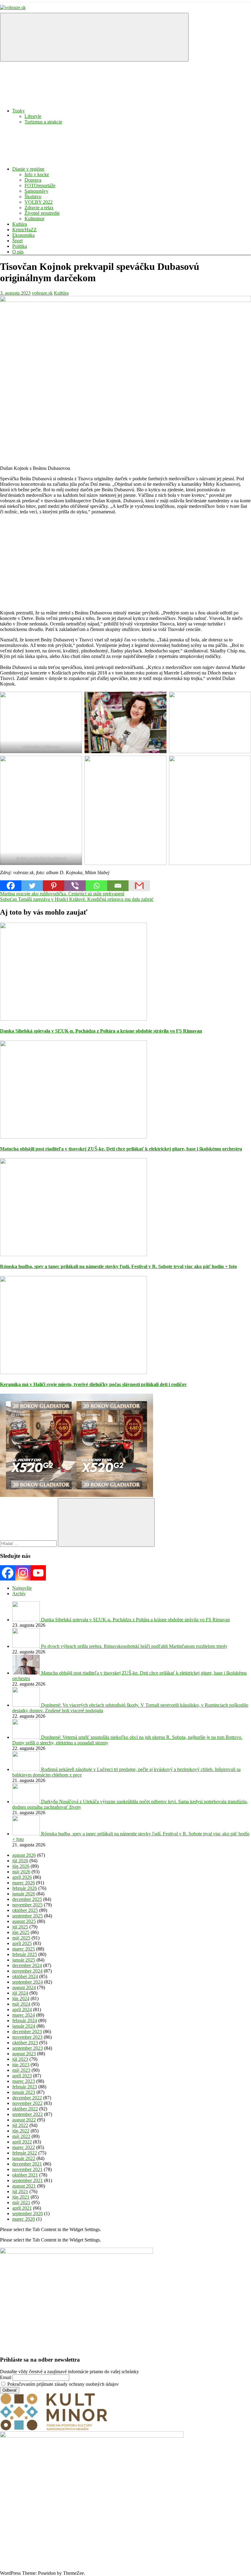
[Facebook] (11, 886)
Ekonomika (23, 235)
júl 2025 (20, 1927)
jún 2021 (21, 2197)
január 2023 (24, 2092)
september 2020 (28, 2213)
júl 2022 (20, 2125)
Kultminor (34, 219)
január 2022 (24, 2158)
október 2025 (25, 1910)
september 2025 (28, 1916)
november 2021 (27, 2169)
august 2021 (24, 2186)
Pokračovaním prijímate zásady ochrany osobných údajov (62, 2384)
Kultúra (20, 224)
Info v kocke (37, 174)
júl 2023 (20, 2059)
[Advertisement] (125, 562)
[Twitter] (32, 886)
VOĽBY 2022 (39, 202)
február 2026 (25, 1888)
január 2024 (24, 2026)
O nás (18, 252)
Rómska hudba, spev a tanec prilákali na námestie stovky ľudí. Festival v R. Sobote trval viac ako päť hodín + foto (118, 1266)
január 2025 (24, 1960)
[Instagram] (23, 1573)
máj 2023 (21, 2070)
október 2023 (25, 2043)
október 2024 (25, 1976)
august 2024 (24, 1987)
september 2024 (28, 1982)
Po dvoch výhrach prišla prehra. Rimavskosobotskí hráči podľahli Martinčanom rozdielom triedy (134, 1646)
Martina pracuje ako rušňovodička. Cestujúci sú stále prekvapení (62, 894)
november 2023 (27, 2037)
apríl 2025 (22, 1943)
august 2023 (24, 2054)
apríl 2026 (22, 1877)
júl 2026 (20, 1861)
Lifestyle (33, 116)
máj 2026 (21, 1872)
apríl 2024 (22, 2009)
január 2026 (24, 1894)
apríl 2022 (22, 2142)
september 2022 (28, 2114)
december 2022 (27, 2098)
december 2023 (27, 2032)
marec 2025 (24, 1949)
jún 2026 (21, 1866)
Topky (19, 111)
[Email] (118, 886)
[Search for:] (29, 1543)
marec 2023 (24, 2081)
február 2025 (25, 1954)
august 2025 (24, 1921)
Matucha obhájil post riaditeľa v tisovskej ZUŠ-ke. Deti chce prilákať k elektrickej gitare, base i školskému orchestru (121, 1149)
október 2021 (25, 2175)
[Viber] (75, 886)
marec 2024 (24, 2015)
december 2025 (27, 1899)
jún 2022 (21, 2131)
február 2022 (25, 2153)
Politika (20, 246)
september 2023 (28, 2048)
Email (6, 2377)
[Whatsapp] (96, 886)
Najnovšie (22, 1588)
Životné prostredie (42, 213)
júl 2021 (20, 2191)
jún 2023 (21, 2065)
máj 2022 (21, 2136)
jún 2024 (21, 1998)
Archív (19, 1594)
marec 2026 (24, 1883)
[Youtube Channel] (38, 1573)
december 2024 (27, 1965)
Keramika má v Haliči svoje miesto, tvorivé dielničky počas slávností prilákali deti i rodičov (93, 1384)
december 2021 (27, 2164)
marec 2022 (24, 2147)
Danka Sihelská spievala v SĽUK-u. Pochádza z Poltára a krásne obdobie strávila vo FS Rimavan (101, 1031)
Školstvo (33, 196)
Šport (17, 241)
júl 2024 (20, 1993)
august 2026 (24, 1855)
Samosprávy (36, 191)
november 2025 (27, 1905)
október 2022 (25, 2109)
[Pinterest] (54, 886)
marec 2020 (24, 2219)
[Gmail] (139, 886)
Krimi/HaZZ (24, 230)
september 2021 (28, 2180)
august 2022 (24, 2120)
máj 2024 (21, 2004)
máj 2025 (21, 1938)
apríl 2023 (22, 2076)
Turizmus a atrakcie (43, 122)
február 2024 (25, 2021)
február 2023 (25, 2087)
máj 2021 (21, 2202)
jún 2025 (21, 1932)
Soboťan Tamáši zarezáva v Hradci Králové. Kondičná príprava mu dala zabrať (77, 899)
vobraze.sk (42, 293)
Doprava (33, 180)
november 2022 (27, 2103)
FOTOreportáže (40, 185)
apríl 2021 (22, 2208)
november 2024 (27, 1971)
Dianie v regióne (28, 169)
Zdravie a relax (39, 208)
